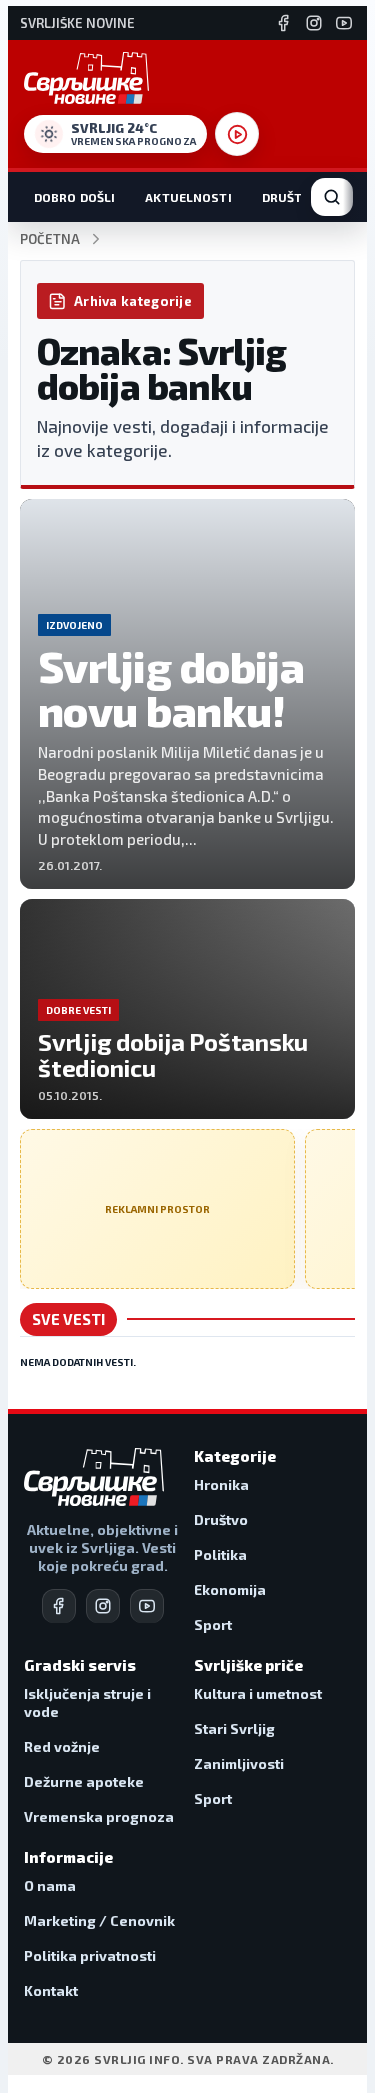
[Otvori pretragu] (332, 197)
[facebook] (59, 1606)
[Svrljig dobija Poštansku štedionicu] (187, 1009)
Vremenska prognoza (99, 1816)
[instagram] (103, 1606)
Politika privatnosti (90, 1955)
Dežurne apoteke (84, 1781)
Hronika (221, 1484)
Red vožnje (62, 1746)
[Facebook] (284, 23)
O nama (50, 1885)
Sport (213, 1624)
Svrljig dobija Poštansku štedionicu (173, 1054)
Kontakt (51, 1990)
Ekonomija (230, 1589)
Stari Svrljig (234, 1728)
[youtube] (147, 1606)
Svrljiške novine (77, 23)
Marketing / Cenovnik (99, 1920)
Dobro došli (74, 197)
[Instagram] (314, 23)
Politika (220, 1554)
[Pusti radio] (237, 134)
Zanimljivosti (239, 1763)
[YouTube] (344, 23)
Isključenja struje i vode (87, 1702)
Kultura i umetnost (258, 1693)
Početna (50, 239)
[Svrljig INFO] (86, 78)
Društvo (291, 197)
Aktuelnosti (188, 197)
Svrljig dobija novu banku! (171, 688)
